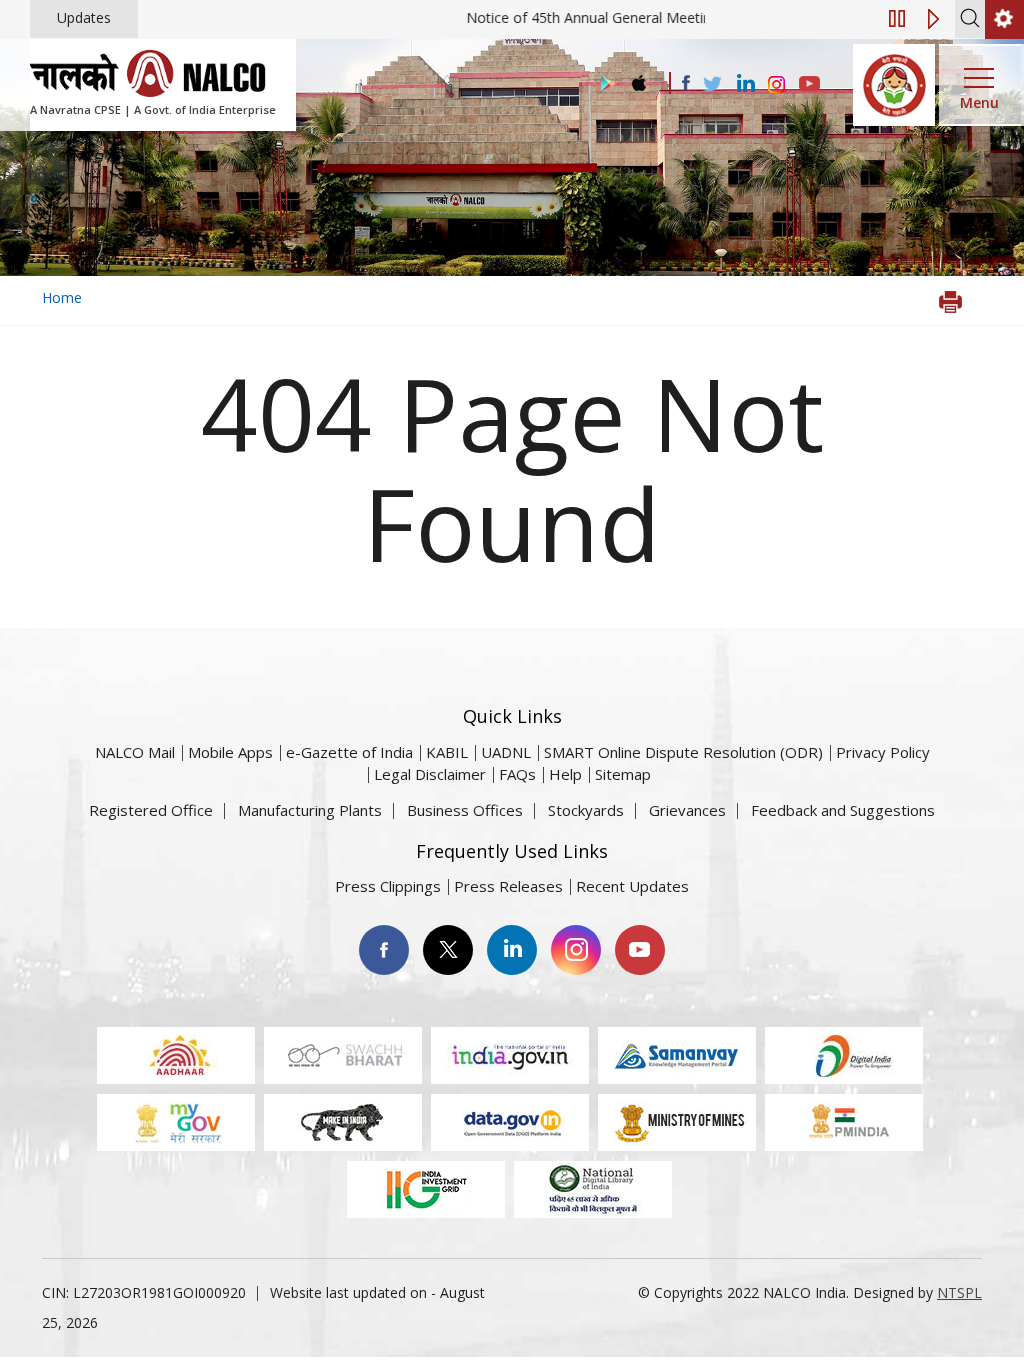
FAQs (517, 774)
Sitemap (623, 774)
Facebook (384, 950)
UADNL (506, 752)
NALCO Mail (135, 752)
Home (62, 297)
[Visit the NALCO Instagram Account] (777, 85)
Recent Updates (632, 886)
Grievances (687, 810)
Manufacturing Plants (310, 810)
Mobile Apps (230, 752)
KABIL (447, 752)
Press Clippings (388, 886)
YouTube (640, 950)
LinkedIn (512, 950)
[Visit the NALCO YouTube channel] (809, 85)
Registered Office (151, 810)
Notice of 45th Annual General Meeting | (637, 17)
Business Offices (465, 810)
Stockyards (586, 810)
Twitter (448, 950)
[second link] (1004, 19)
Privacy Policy (883, 752)
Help (565, 774)
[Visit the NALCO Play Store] (604, 84)
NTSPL (959, 1292)
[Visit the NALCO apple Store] (638, 78)
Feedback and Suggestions (843, 810)
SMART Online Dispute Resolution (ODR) (683, 752)
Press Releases (508, 886)
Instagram (576, 950)
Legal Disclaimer (430, 774)
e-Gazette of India (349, 752)
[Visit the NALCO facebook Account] (686, 83)
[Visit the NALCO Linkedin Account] (744, 84)
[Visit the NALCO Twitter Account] (712, 85)
